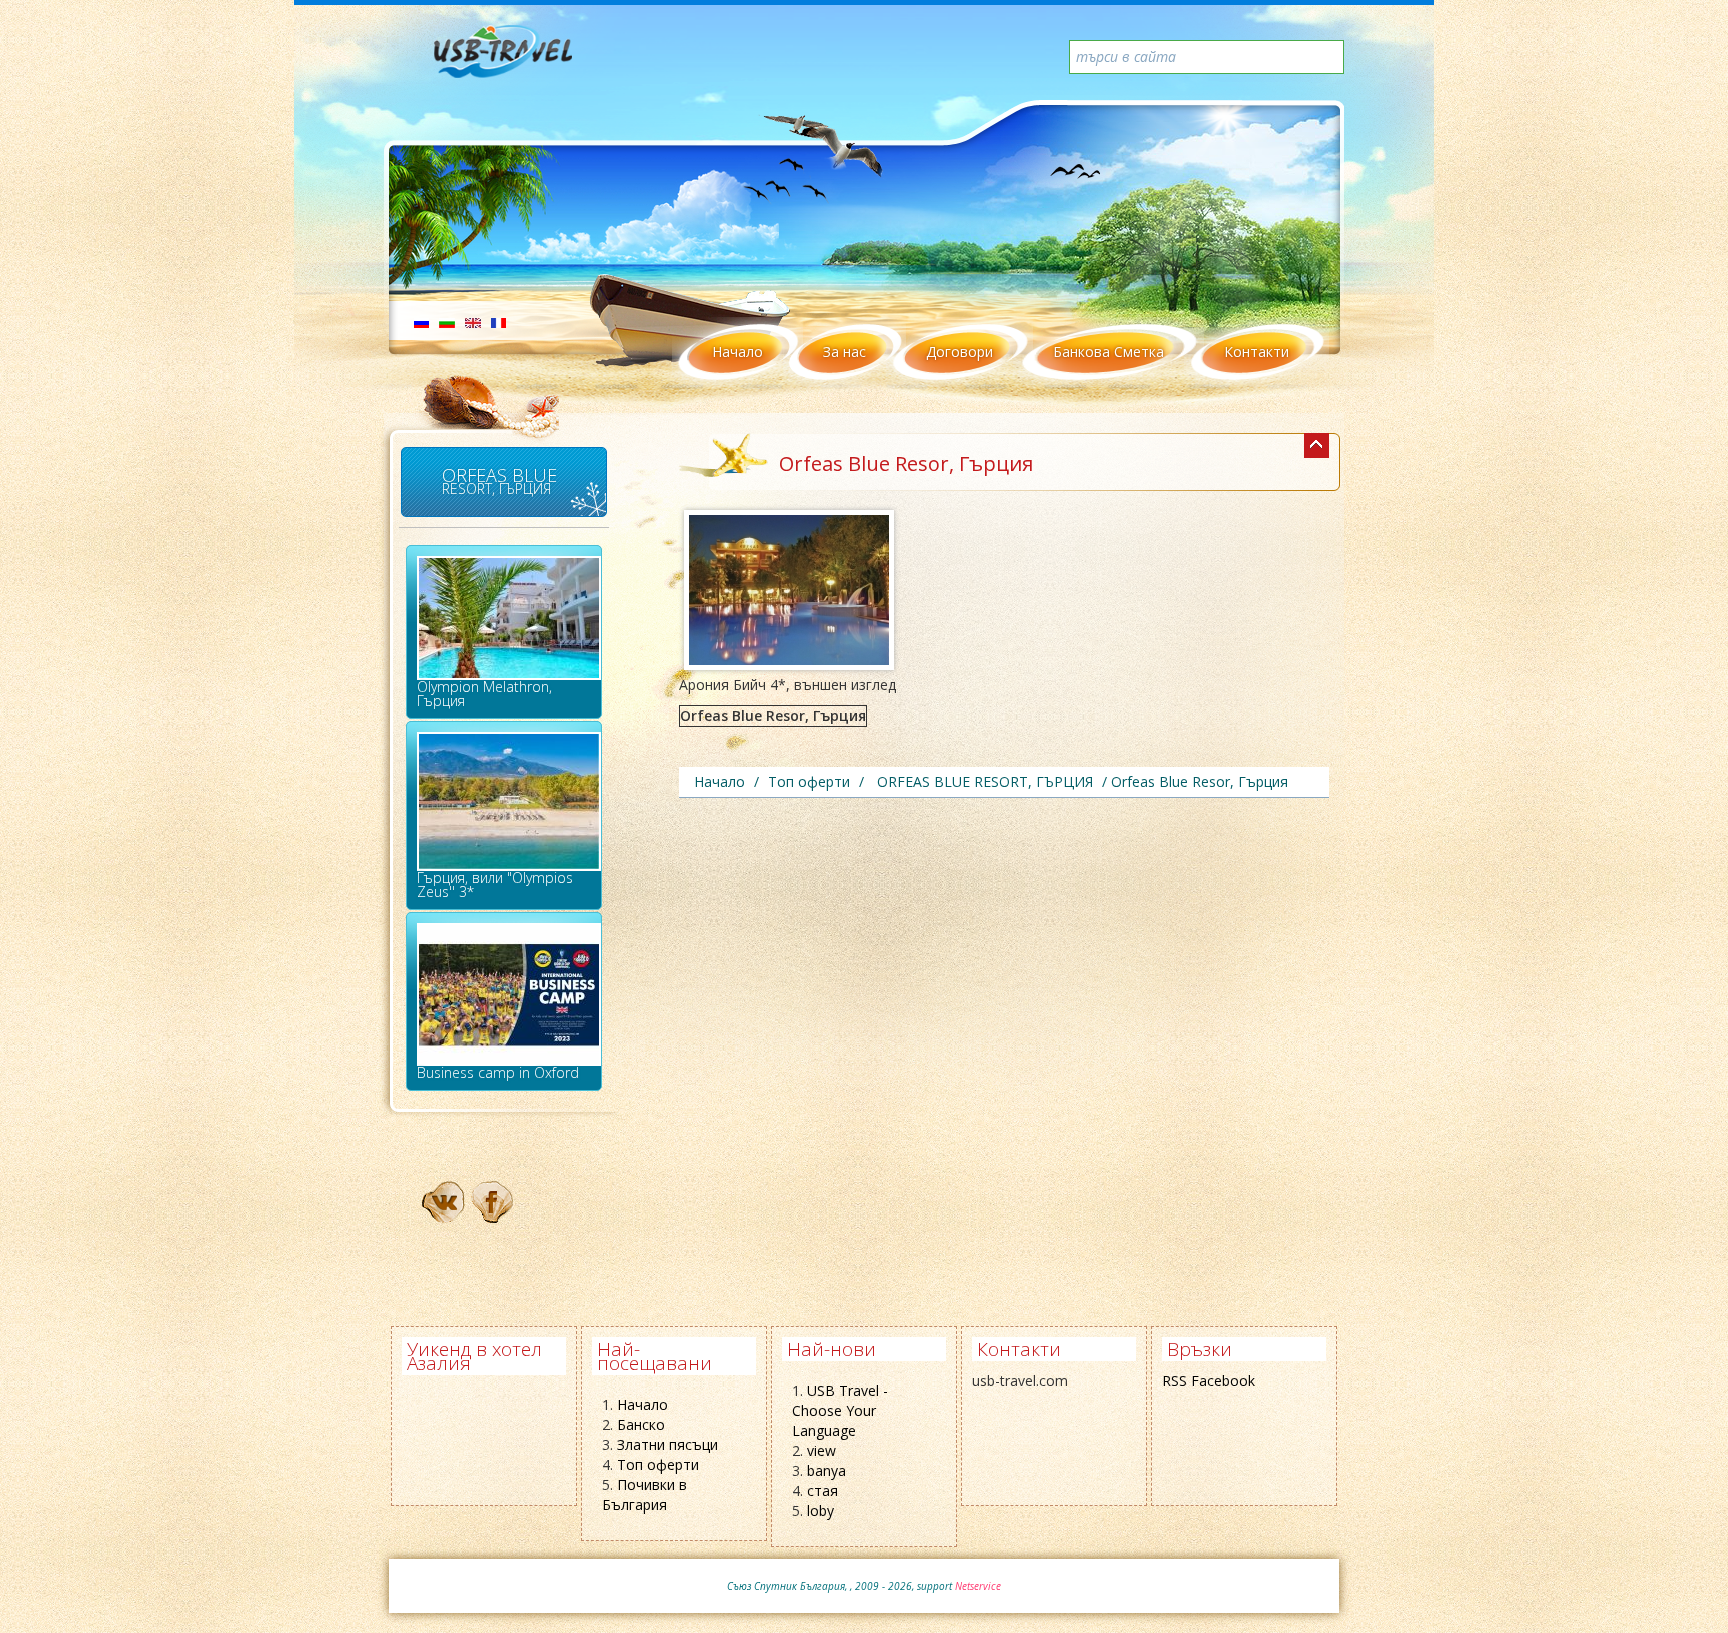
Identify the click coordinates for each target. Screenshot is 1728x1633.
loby (820, 1510)
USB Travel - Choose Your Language (840, 1410)
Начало (737, 351)
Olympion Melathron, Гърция (484, 693)
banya (826, 1470)
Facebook (1223, 1380)
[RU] (421, 321)
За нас (844, 351)
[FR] (498, 321)
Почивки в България (644, 1494)
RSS (1174, 1380)
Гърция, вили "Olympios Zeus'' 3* (495, 884)
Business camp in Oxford (498, 1072)
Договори (959, 351)
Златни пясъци (667, 1444)
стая (822, 1490)
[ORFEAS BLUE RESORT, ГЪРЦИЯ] (1316, 445)
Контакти (1256, 351)
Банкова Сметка (1108, 351)
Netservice (978, 1586)
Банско (641, 1424)
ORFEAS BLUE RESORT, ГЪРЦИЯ (499, 480)
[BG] (447, 321)
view (821, 1450)
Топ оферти (658, 1464)
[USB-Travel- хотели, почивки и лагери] (525, 60)
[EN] (473, 321)
